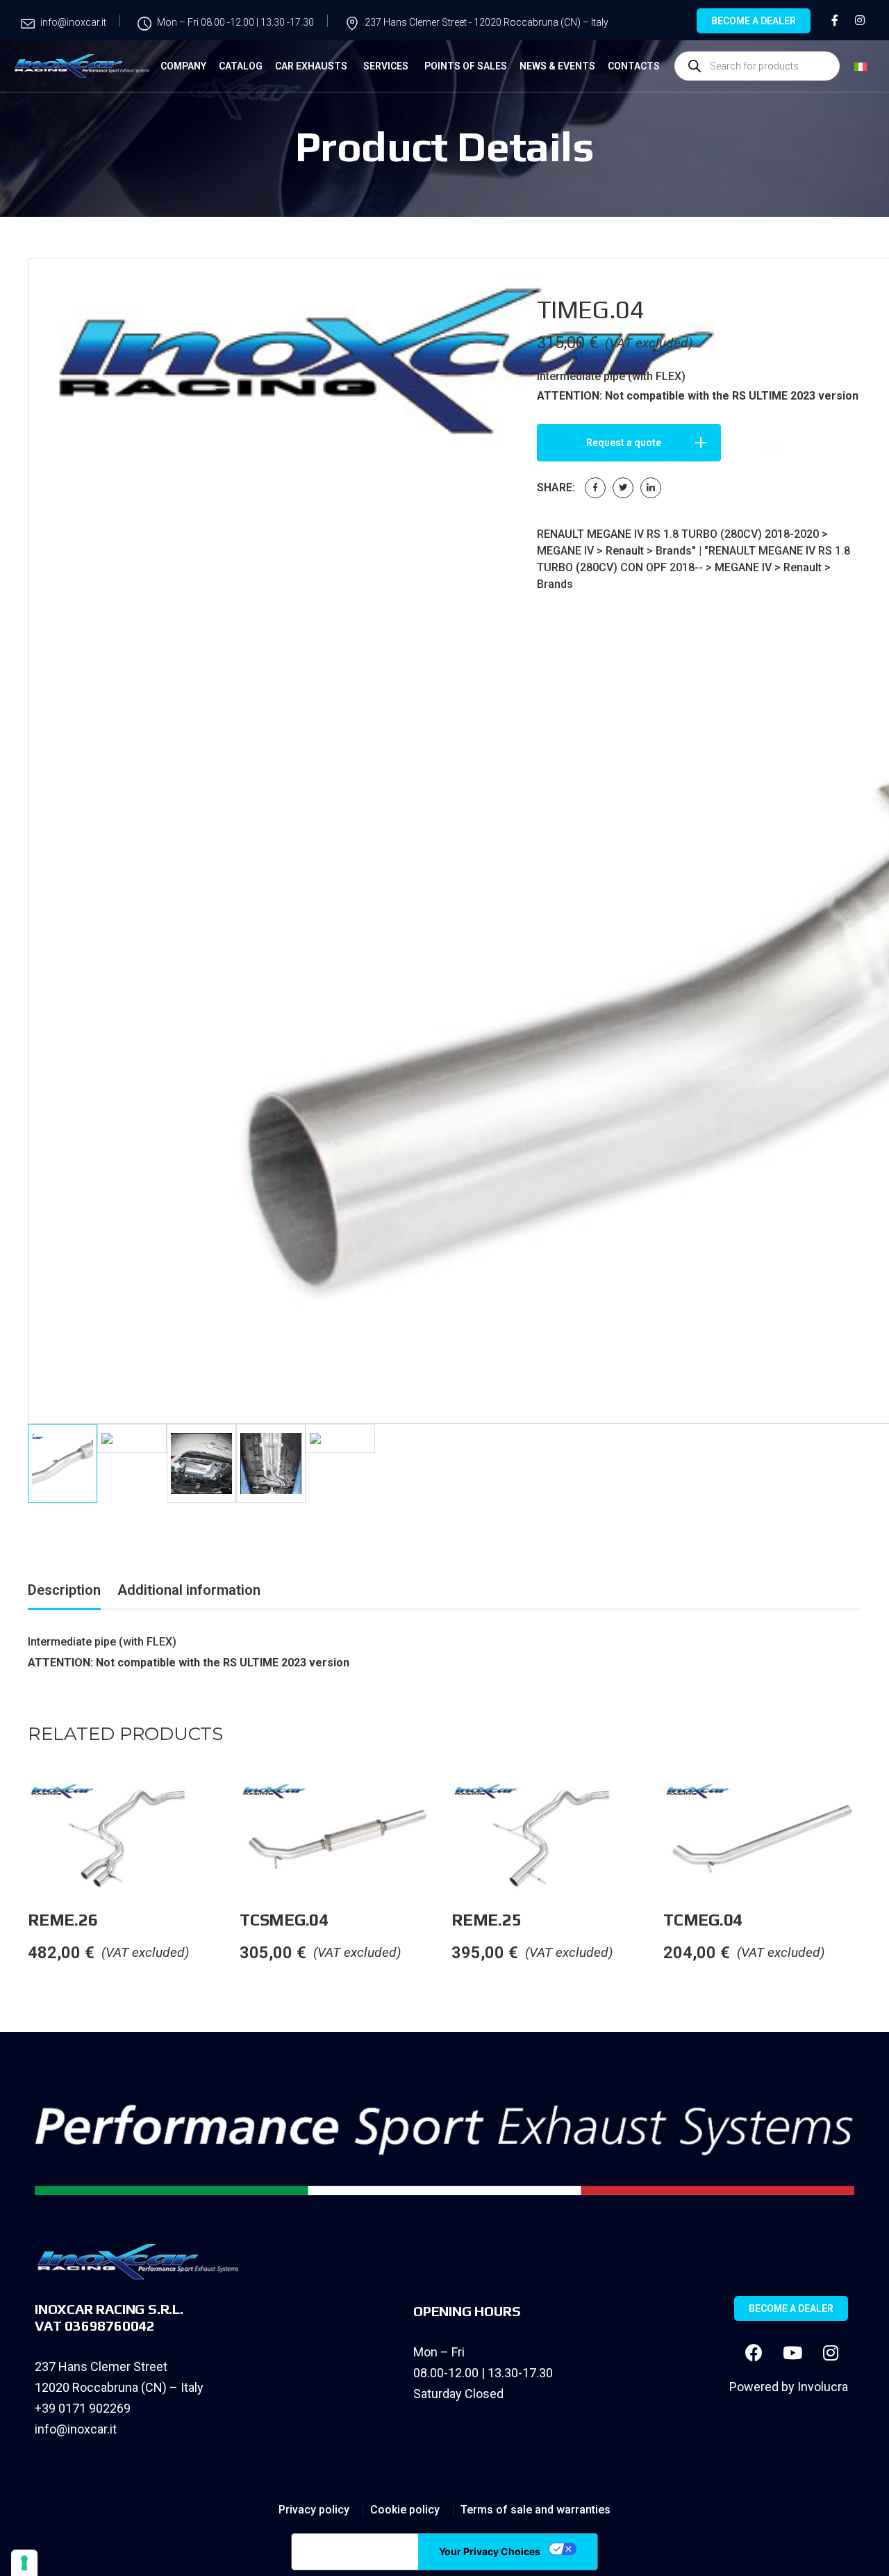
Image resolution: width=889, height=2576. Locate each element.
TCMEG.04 (703, 1920)
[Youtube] (792, 2352)
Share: (556, 487)
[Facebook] (595, 488)
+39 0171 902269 (83, 2408)
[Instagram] (831, 2352)
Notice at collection (355, 2552)
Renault (625, 551)
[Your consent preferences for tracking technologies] (24, 2563)
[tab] (64, 1592)
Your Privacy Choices (490, 2551)
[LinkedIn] (651, 488)
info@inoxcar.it (76, 2429)
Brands (674, 551)
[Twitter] (623, 488)
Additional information (189, 1590)
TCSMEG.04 (284, 1920)
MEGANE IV (565, 551)
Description (64, 1590)
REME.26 (63, 1920)
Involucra (823, 2387)
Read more (239, 1810)
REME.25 (486, 1920)
